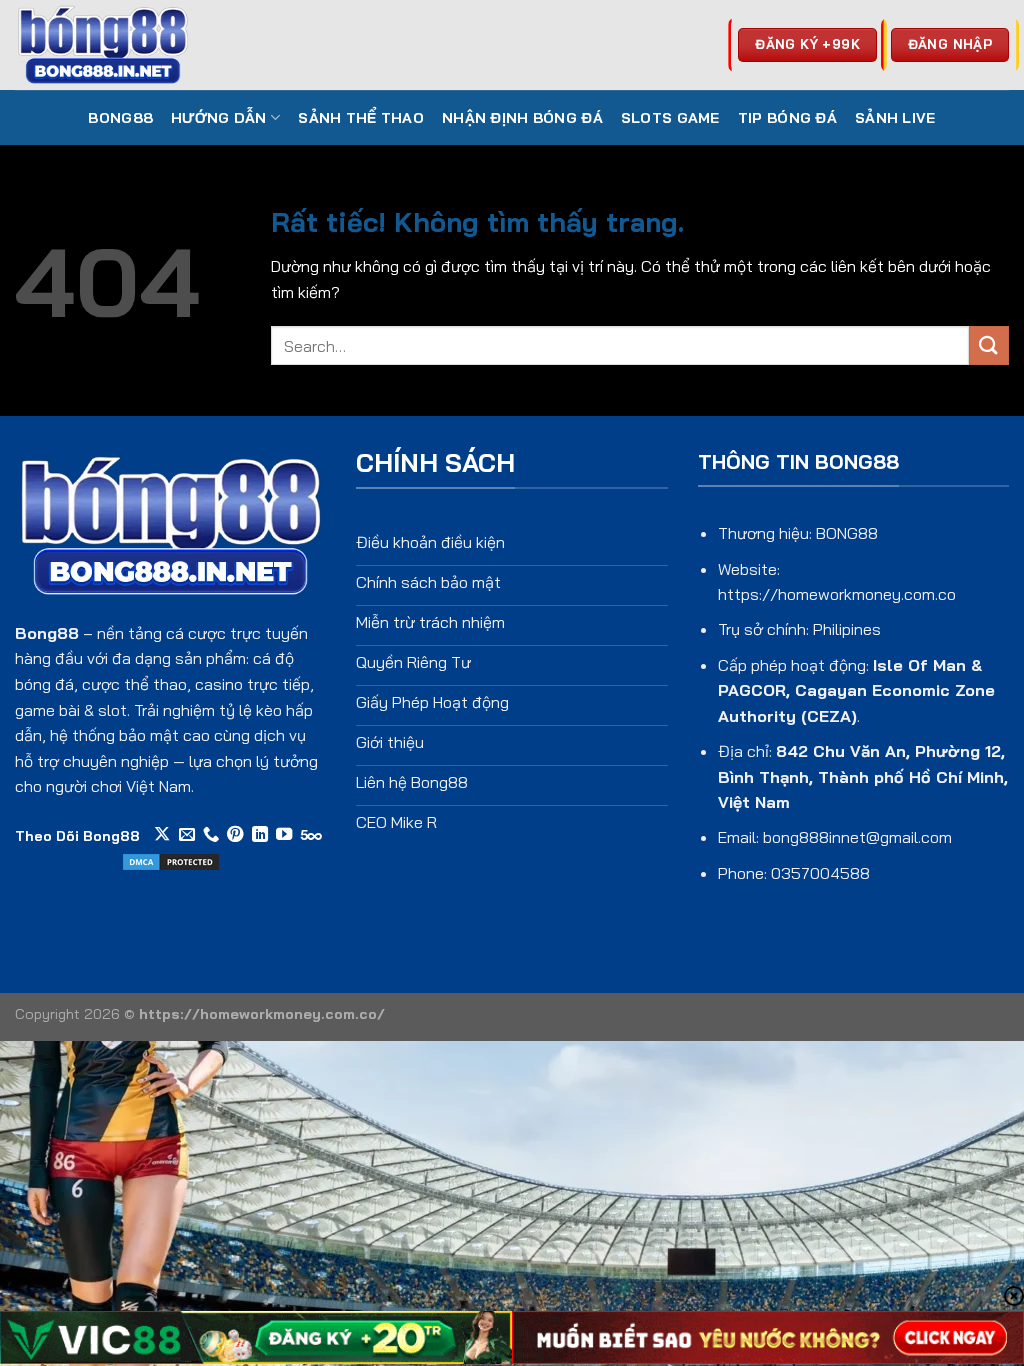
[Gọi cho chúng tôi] (211, 835)
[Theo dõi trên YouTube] (284, 835)
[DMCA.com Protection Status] (171, 860)
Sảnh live (895, 118)
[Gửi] (989, 345)
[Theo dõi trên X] (162, 835)
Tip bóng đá (787, 118)
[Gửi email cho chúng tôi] (187, 835)
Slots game (670, 118)
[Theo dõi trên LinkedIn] (260, 835)
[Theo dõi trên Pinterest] (235, 835)
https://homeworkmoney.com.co (837, 594)
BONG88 (120, 118)
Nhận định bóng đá (522, 118)
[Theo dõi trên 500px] (311, 835)
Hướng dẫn (219, 118)
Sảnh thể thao (361, 118)
